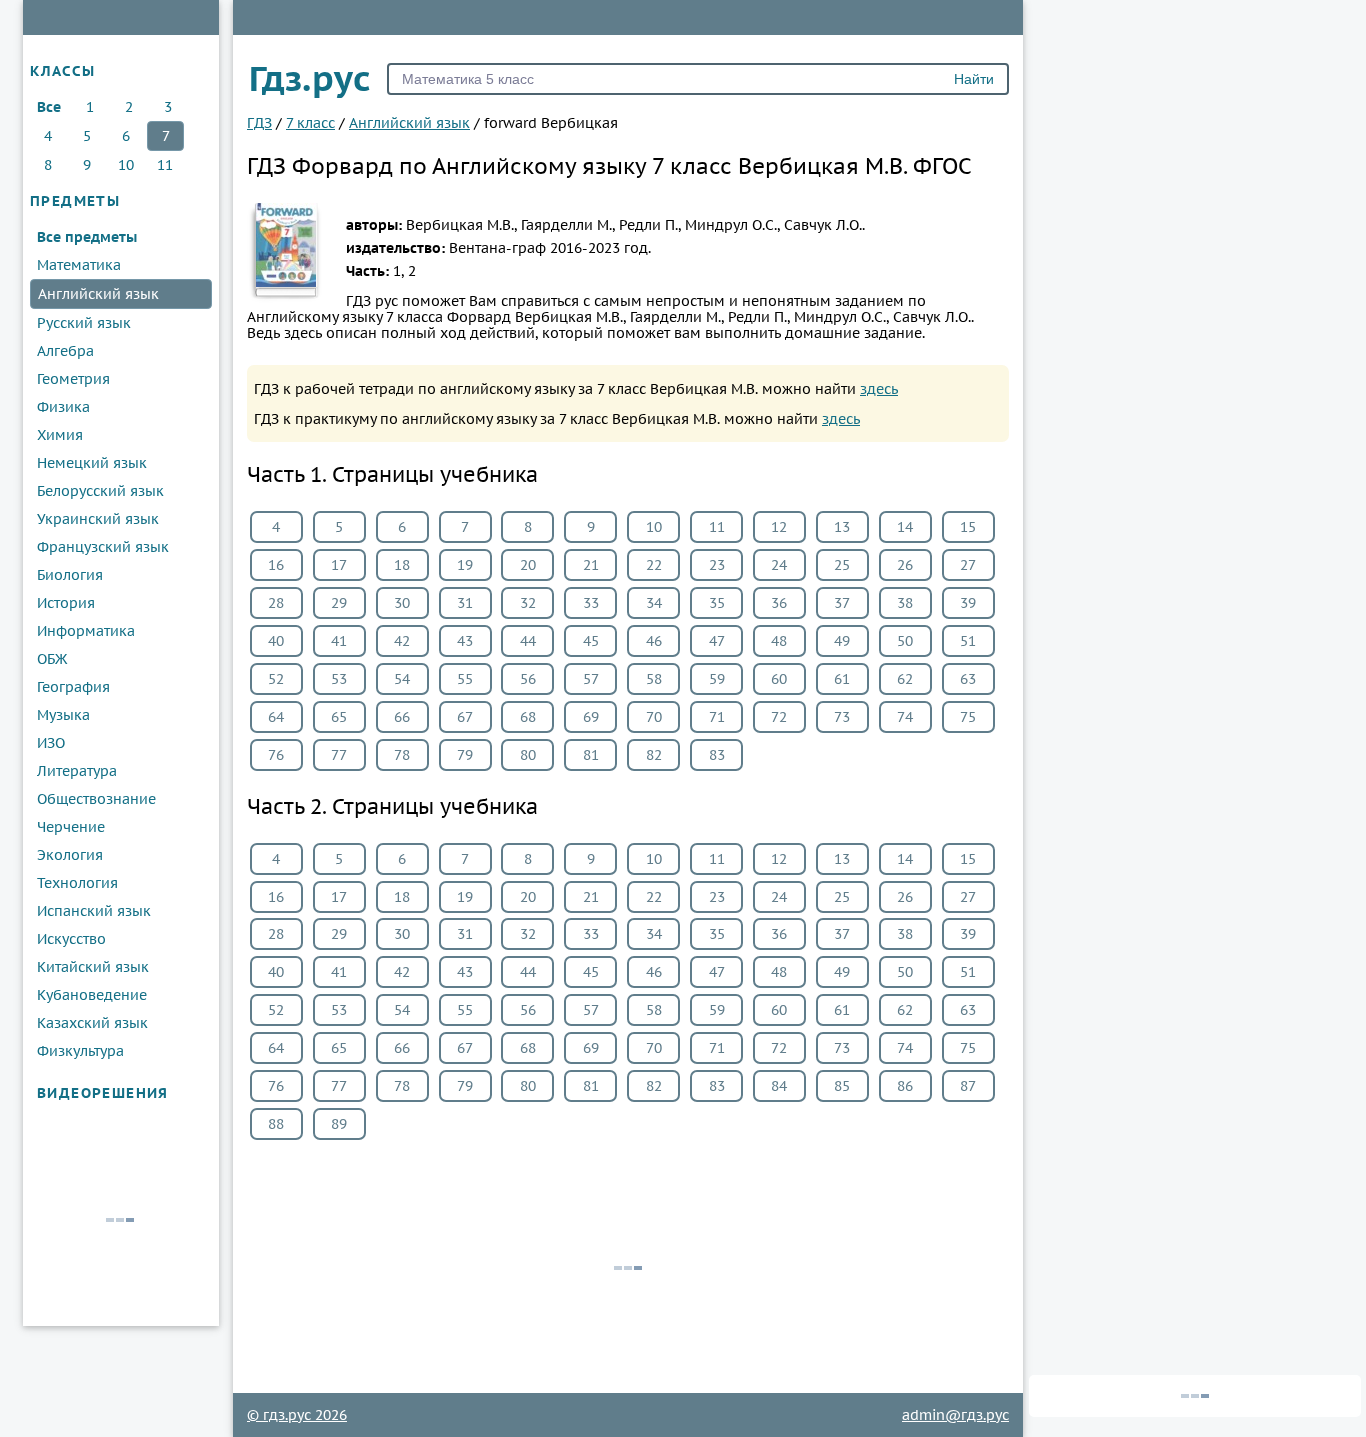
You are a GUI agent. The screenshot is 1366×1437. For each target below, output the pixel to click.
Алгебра (65, 351)
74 (905, 717)
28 (276, 603)
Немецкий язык (92, 463)
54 (402, 679)
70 (654, 717)
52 (276, 679)
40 (276, 641)
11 (165, 165)
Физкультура (80, 1051)
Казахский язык (92, 1023)
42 (402, 641)
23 (717, 565)
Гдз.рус (310, 78)
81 (591, 755)
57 (591, 679)
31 (465, 603)
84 (779, 1086)
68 (528, 717)
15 (968, 527)
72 (779, 717)
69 (591, 717)
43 (465, 641)
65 (339, 717)
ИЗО (51, 743)
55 (465, 679)
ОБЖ (52, 659)
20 (528, 565)
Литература (77, 771)
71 (717, 717)
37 (842, 603)
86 (905, 1086)
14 (905, 527)
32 (528, 603)
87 (968, 1086)
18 (402, 565)
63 (968, 679)
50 (905, 641)
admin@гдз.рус (955, 1415)
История (66, 603)
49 (842, 641)
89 (339, 1124)
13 (842, 527)
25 (842, 565)
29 (339, 603)
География (73, 687)
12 (779, 527)
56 (528, 679)
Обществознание (96, 799)
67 (465, 717)
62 (905, 679)
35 (717, 603)
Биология (70, 575)
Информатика (86, 631)
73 (842, 717)
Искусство (71, 939)
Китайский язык (93, 967)
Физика (63, 407)
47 (717, 641)
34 (654, 603)
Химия (60, 435)
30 (402, 603)
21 (591, 565)
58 (654, 679)
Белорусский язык (100, 491)
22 (654, 565)
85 (842, 1086)
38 (905, 603)
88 (276, 1124)
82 (654, 755)
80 (528, 755)
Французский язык (103, 547)
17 (339, 565)
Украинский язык (98, 519)
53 (339, 679)
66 (402, 717)
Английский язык (98, 294)
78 (402, 755)
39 (968, 603)
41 (339, 641)
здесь (879, 389)
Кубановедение (92, 995)
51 (968, 641)
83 (717, 755)
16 (276, 565)
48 (779, 641)
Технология (77, 883)
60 (779, 679)
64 (276, 717)
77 (339, 755)
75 (968, 717)
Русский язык (84, 323)
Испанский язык (94, 911)
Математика (79, 265)
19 (465, 565)
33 (591, 603)
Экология (70, 855)
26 (905, 565)
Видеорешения (103, 1093)
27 (968, 565)
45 (591, 641)
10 (126, 165)
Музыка (63, 715)
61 (842, 679)
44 (528, 641)
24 (779, 565)
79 (465, 755)
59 (717, 679)
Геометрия (73, 379)
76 (276, 755)
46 (654, 641)
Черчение (71, 827)
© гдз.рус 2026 (297, 1415)
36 (779, 603)
